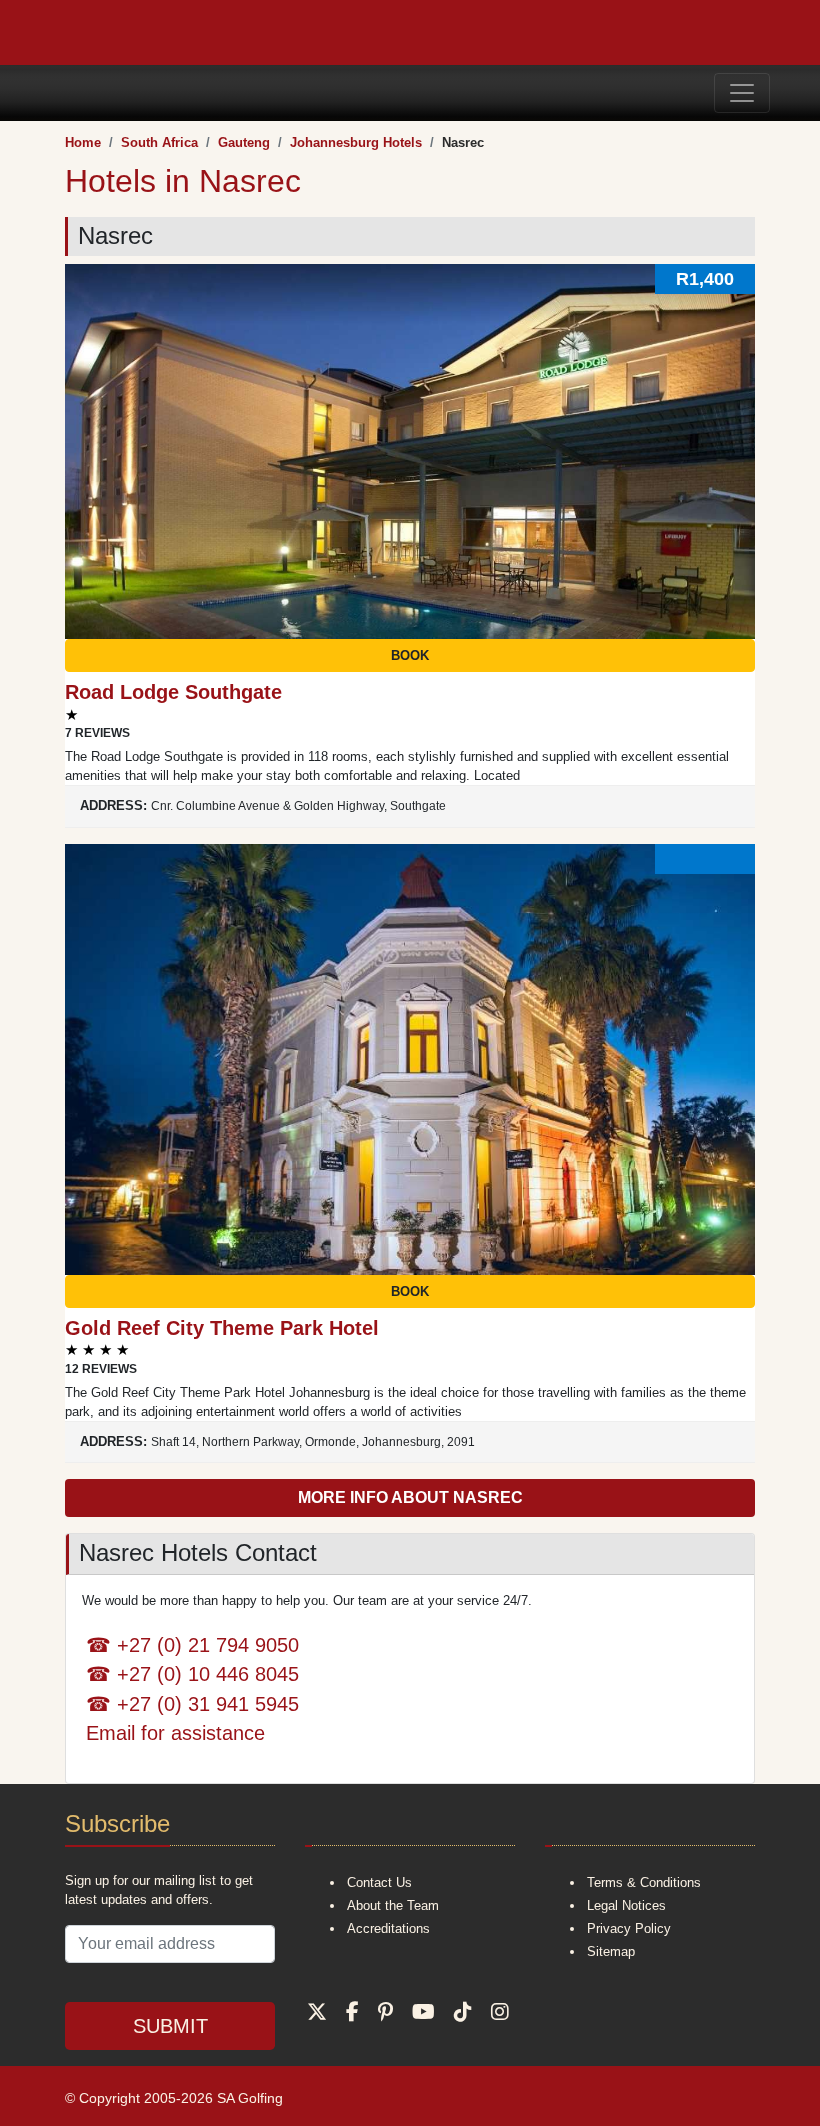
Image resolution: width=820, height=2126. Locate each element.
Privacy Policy (629, 1928)
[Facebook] (352, 2012)
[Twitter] (317, 2012)
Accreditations (388, 1928)
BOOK (410, 655)
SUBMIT (170, 2026)
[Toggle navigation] (742, 93)
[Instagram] (500, 2012)
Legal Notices (626, 1905)
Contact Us (379, 1882)
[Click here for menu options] (53, 92)
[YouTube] (423, 2012)
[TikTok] (463, 2012)
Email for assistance (175, 1732)
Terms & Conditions (644, 1882)
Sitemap (611, 1951)
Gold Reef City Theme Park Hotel (222, 1328)
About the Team (393, 1905)
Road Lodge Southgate (173, 692)
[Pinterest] (385, 2012)
